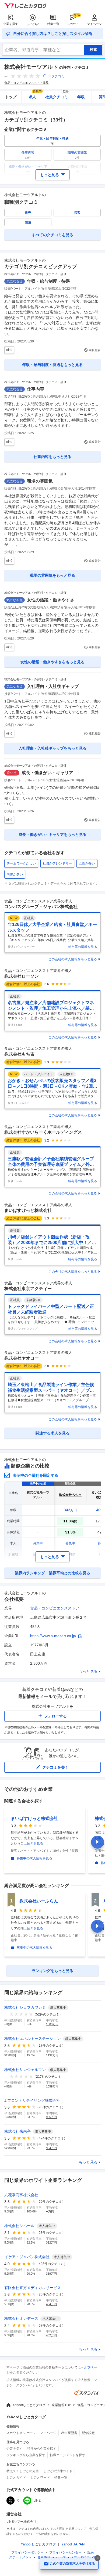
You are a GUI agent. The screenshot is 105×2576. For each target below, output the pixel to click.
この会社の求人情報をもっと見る (73, 959)
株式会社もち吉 (19, 1054)
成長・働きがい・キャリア (47, 773)
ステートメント (20, 2557)
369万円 (51, 2274)
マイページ (94, 24)
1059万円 (52, 2086)
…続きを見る (33, 1843)
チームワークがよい (21, 863)
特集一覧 (53, 24)
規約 (90, 2552)
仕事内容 (36, 389)
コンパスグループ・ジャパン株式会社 (41, 907)
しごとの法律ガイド (58, 2471)
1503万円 (52, 2024)
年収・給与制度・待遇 (48, 281)
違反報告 (95, 350)
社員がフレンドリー (57, 863)
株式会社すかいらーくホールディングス (43, 1132)
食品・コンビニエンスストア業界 (27, 83)
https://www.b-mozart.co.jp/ (53, 1636)
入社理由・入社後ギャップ (53, 686)
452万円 (51, 2335)
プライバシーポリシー (27, 2552)
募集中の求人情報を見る (34, 1858)
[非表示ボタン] (97, 2558)
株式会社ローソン (22, 976)
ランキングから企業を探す (26, 2455)
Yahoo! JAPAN (73, 2544)
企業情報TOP (61, 2405)
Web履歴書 (69, 2433)
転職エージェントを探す (68, 2455)
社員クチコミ (57, 95)
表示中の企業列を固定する (36, 1475)
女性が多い (87, 863)
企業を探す (11, 24)
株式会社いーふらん (39, 1901)
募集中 (38, 1543)
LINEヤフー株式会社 (21, 2522)
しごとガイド (16, 2478)
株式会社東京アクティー (28, 1289)
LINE (37, 2501)
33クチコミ (56, 76)
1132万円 (52, 2055)
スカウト (73, 24)
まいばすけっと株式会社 (28, 1210)
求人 (35, 95)
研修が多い (15, 874)
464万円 (51, 2304)
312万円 (51, 2242)
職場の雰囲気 (40, 481)
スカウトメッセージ (21, 2433)
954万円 (51, 2148)
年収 (81, 97)
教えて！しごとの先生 (23, 2471)
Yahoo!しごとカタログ (29, 2405)
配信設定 (88, 2433)
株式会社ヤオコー (22, 1358)
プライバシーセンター (65, 2552)
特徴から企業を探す (42, 2449)
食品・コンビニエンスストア (55, 1608)
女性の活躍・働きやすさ (51, 600)
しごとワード (40, 2478)
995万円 (51, 2117)
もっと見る (88, 1671)
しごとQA (33, 24)
